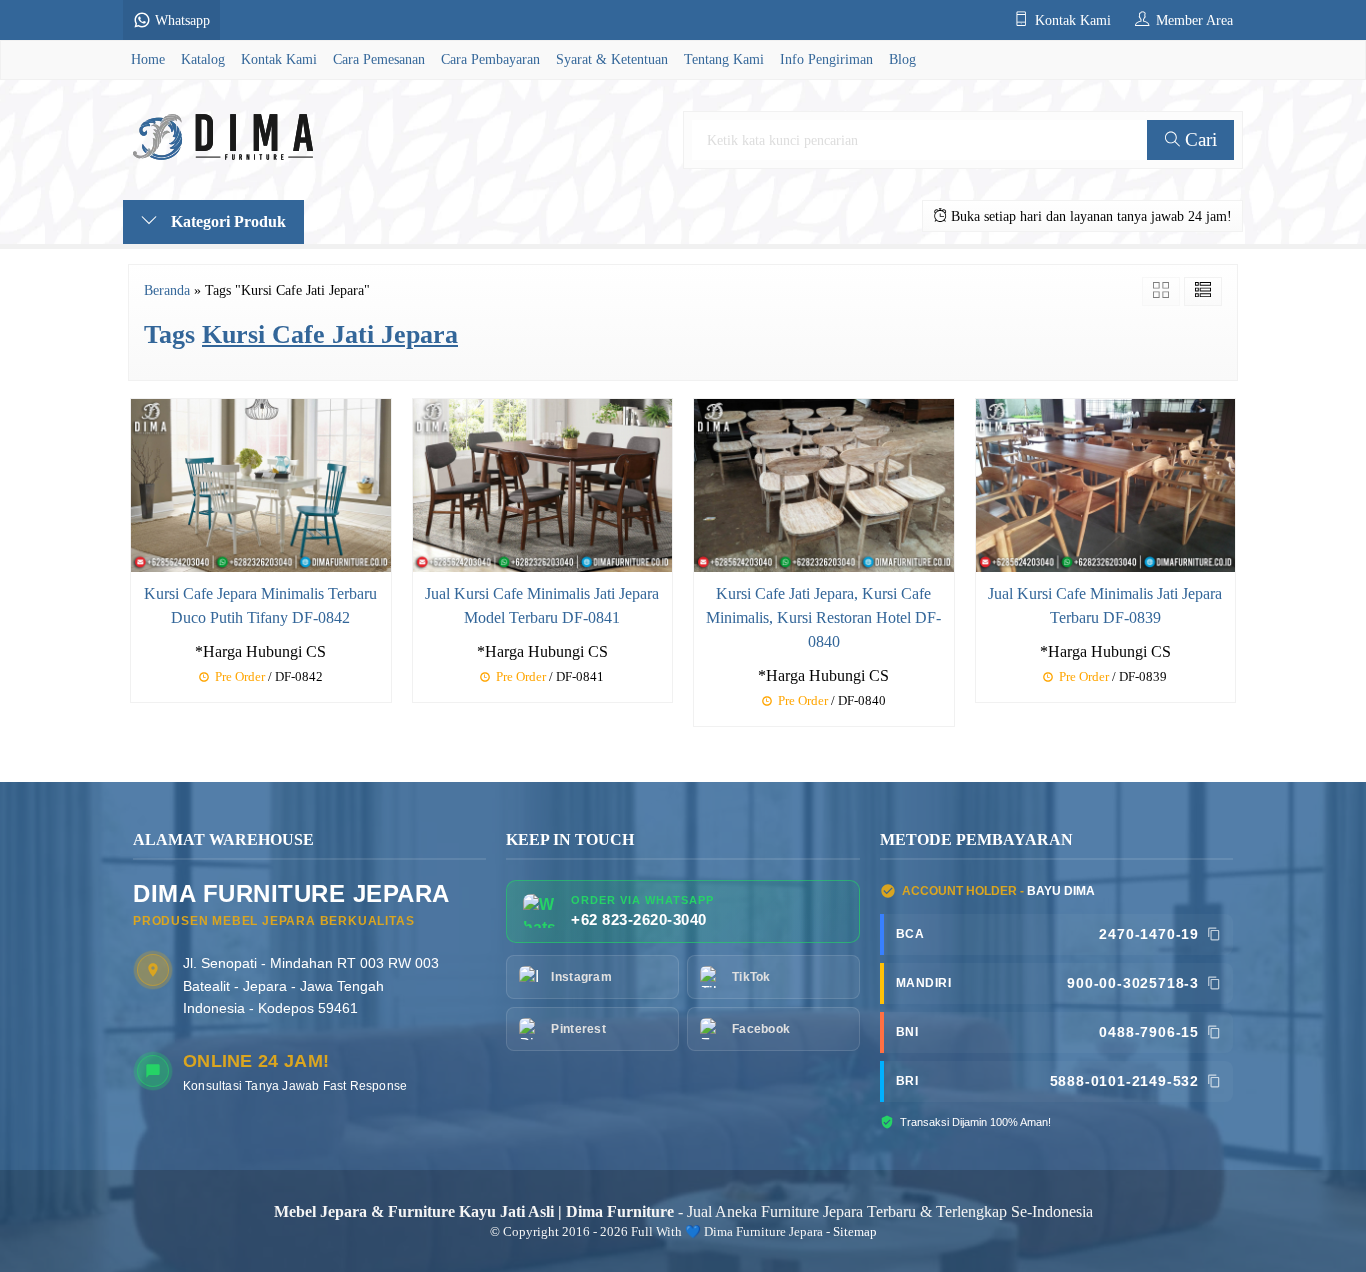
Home (148, 59)
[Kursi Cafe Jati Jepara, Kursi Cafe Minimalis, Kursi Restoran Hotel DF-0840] (824, 483)
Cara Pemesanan (379, 59)
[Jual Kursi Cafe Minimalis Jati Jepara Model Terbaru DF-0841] (543, 483)
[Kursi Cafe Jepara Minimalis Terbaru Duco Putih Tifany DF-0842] (261, 483)
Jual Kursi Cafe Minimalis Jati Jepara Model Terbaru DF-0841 (542, 605)
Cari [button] (1198, 139)
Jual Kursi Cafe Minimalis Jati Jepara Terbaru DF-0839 (1105, 605)
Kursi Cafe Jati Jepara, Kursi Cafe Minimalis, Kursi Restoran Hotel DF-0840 (823, 617)
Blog (902, 59)
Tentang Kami (724, 59)
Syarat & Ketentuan (612, 59)
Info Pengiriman (826, 59)
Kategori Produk (226, 221)
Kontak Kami (279, 59)
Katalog (203, 59)
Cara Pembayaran (490, 59)
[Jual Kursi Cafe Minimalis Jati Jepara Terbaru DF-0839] (1106, 483)
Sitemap (855, 1232)
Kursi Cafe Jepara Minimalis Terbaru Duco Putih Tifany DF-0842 (260, 605)
